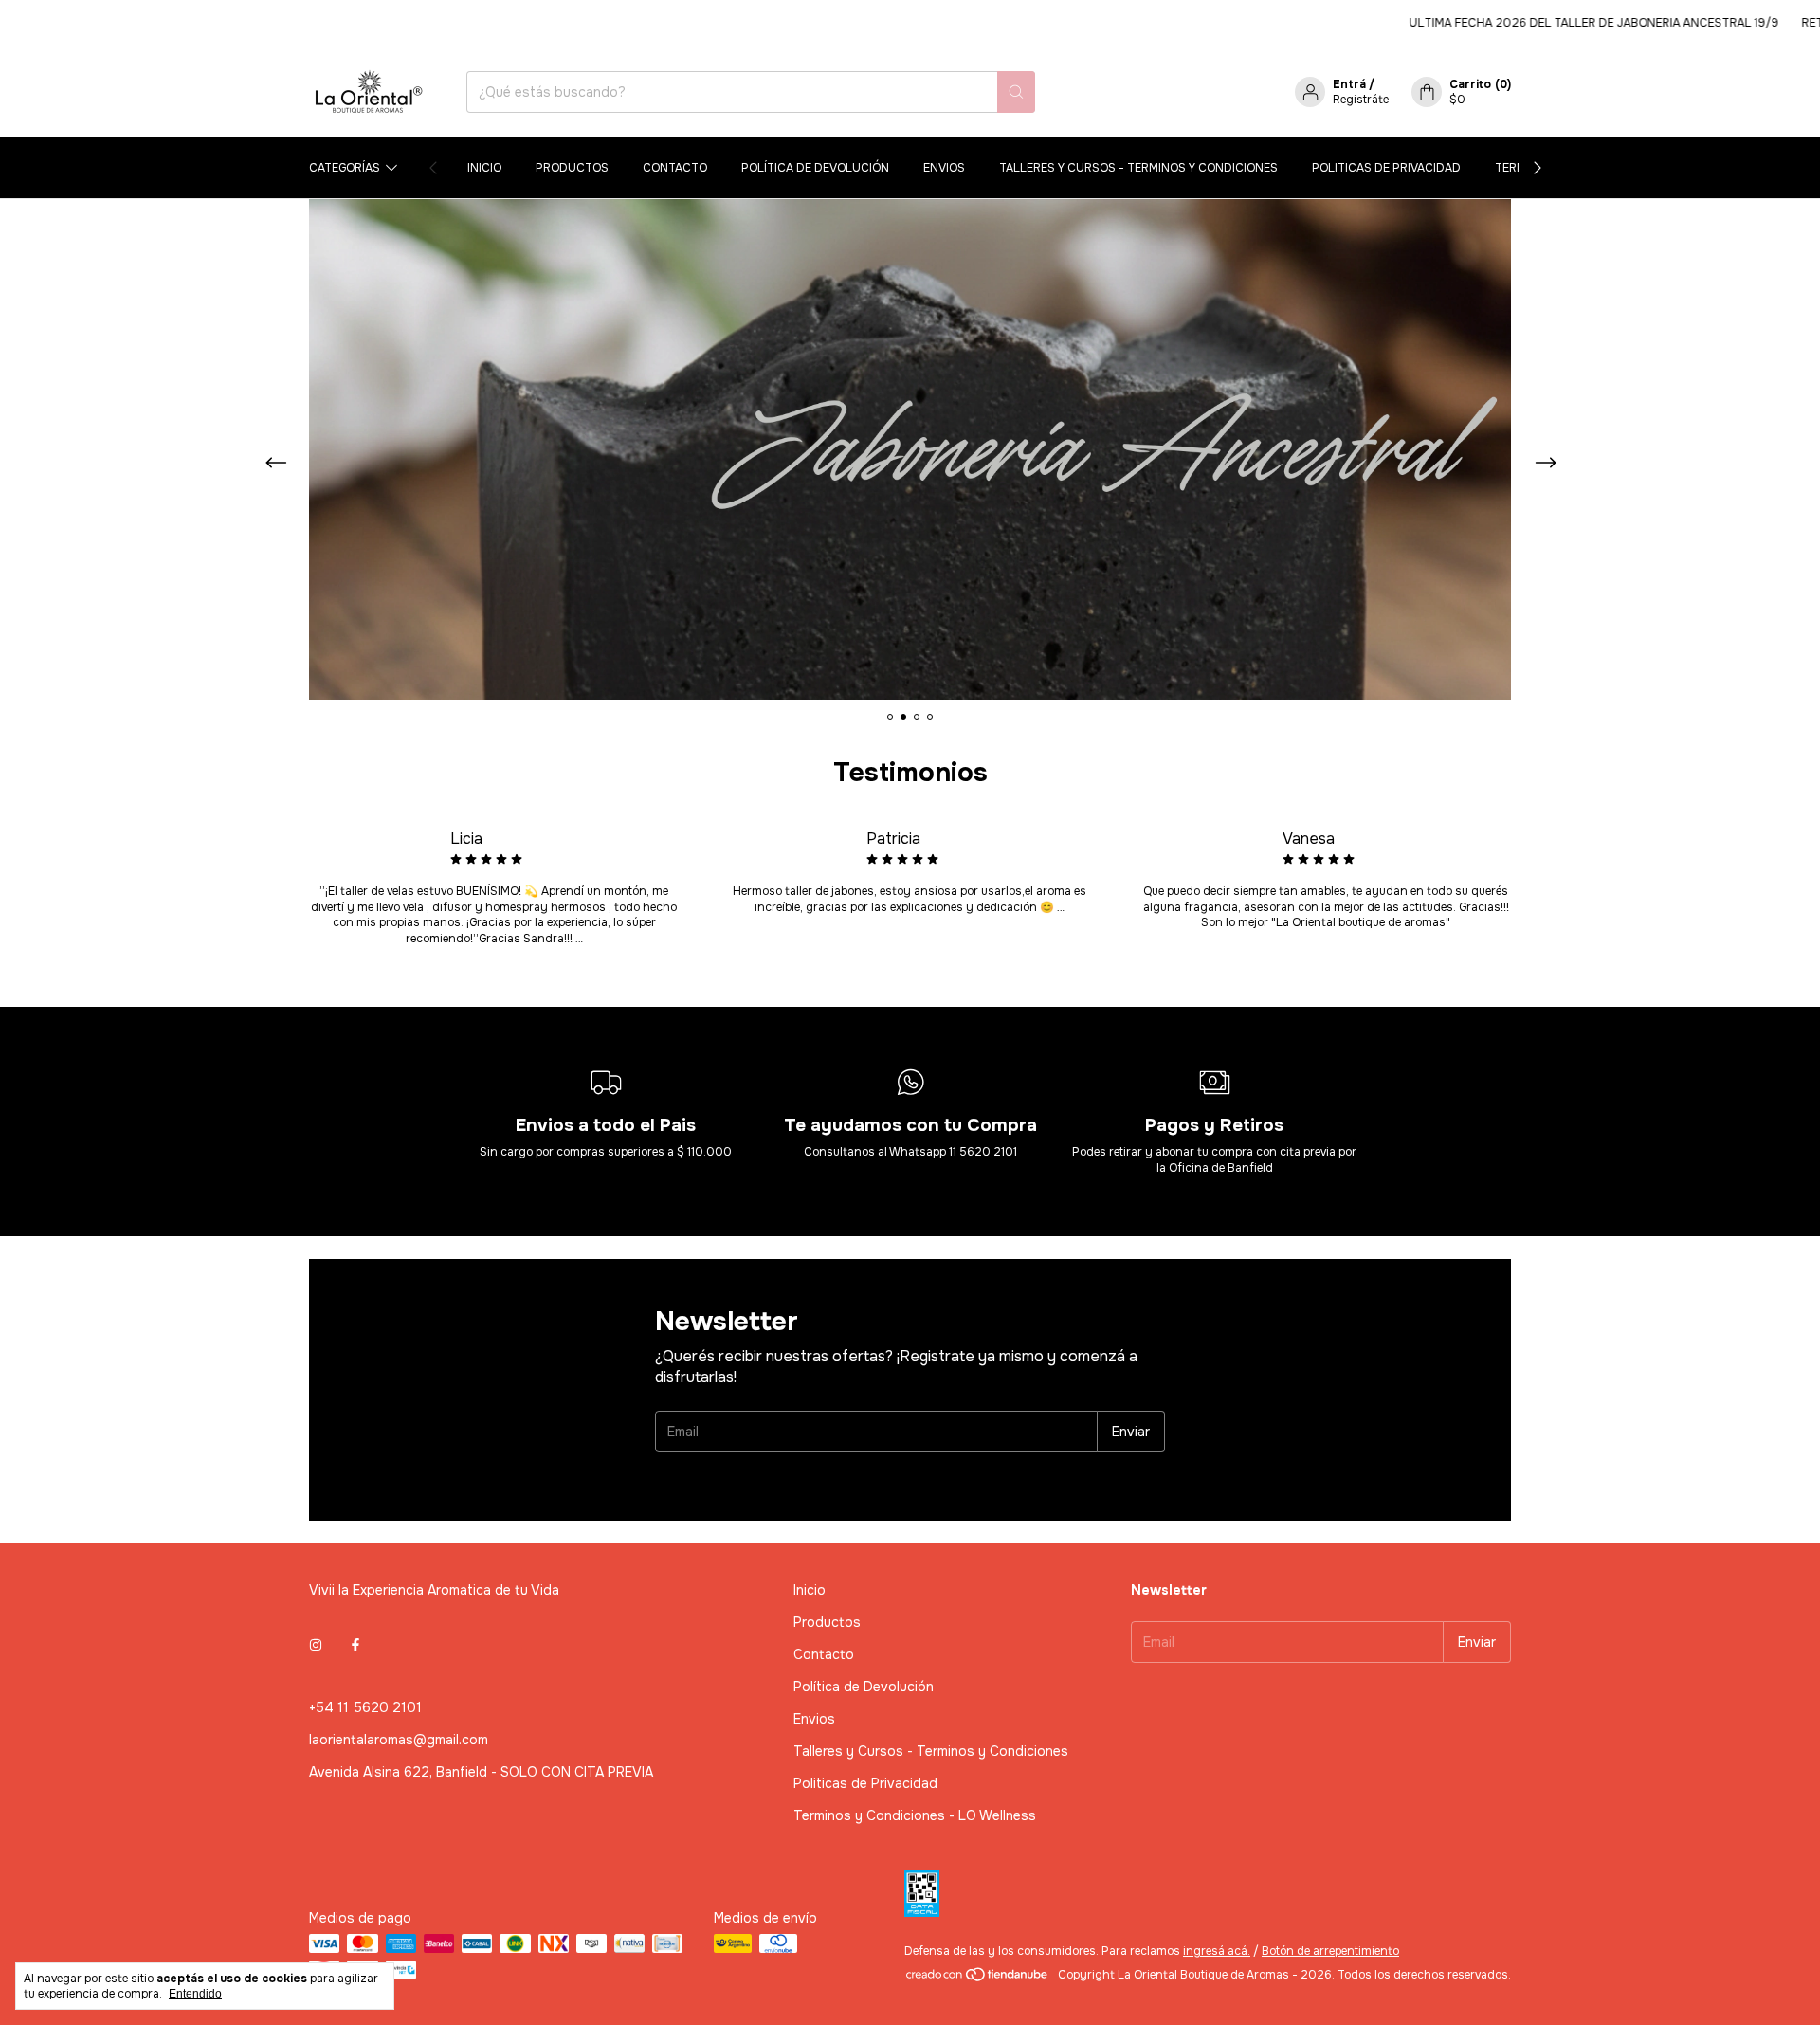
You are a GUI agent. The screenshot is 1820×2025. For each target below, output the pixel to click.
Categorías (345, 168)
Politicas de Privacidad (1386, 168)
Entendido (195, 1994)
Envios (944, 168)
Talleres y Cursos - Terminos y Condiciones (1138, 168)
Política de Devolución (815, 168)
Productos (572, 168)
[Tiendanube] (978, 1979)
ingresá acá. (1217, 1951)
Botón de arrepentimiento (1330, 1951)
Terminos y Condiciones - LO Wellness (915, 1815)
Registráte (1361, 100)
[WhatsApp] (1776, 1981)
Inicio (484, 168)
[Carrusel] (910, 449)
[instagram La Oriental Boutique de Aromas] (316, 1645)
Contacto (675, 168)
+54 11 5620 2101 (365, 1707)
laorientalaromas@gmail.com (399, 1740)
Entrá (1349, 84)
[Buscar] (1016, 92)
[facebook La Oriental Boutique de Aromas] (355, 1645)
